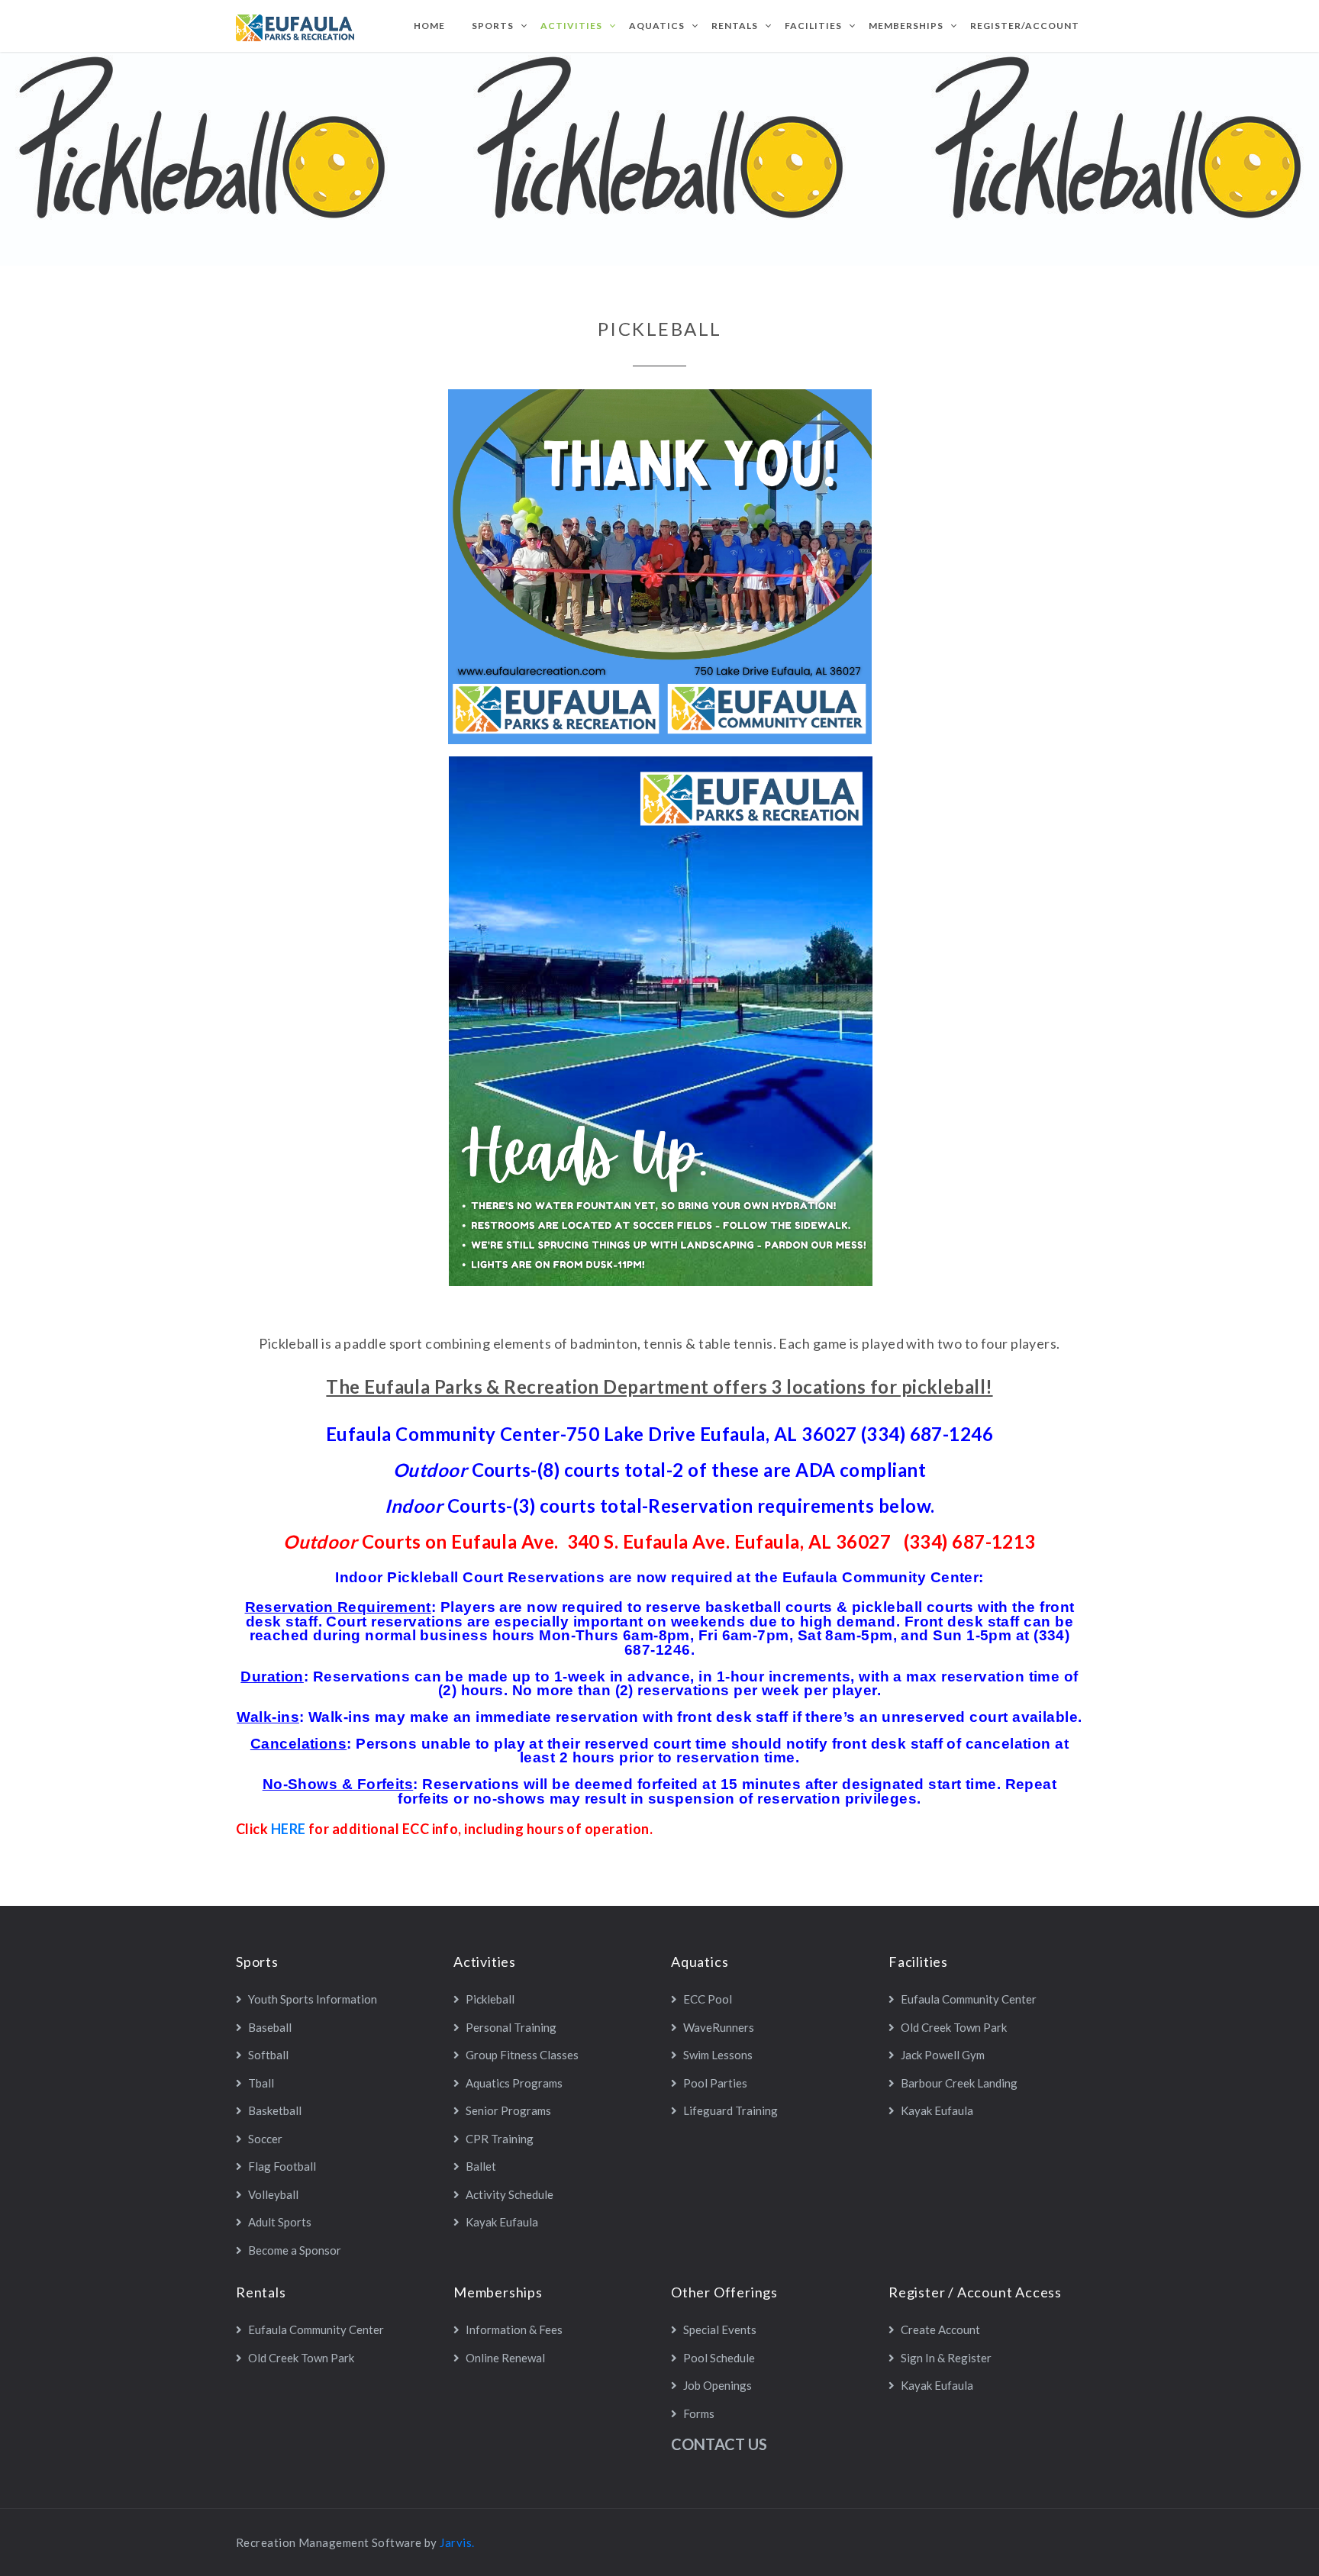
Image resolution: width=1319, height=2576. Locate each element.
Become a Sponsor (295, 2250)
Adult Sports (280, 2222)
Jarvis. (457, 2542)
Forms (699, 2413)
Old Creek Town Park (954, 2027)
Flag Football (282, 2166)
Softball (268, 2055)
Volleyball (273, 2194)
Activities (571, 26)
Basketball (275, 2110)
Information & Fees (514, 2329)
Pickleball (490, 1999)
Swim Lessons (718, 2055)
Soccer (265, 2139)
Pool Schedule (719, 2358)
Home (429, 26)
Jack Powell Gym (943, 2055)
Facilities (813, 26)
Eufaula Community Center (969, 1999)
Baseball (270, 2027)
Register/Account (1025, 26)
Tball (261, 2083)
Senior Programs (508, 2110)
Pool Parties (715, 2083)
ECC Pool (708, 1999)
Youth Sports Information (313, 1999)
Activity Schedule (510, 2194)
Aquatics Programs (514, 2083)
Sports (493, 26)
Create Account (940, 2329)
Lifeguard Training (730, 2110)
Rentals (735, 26)
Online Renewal (505, 2358)
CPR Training (500, 2139)
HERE (289, 1829)
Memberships (906, 26)
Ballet (481, 2166)
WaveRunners (719, 2027)
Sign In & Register (946, 2358)
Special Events (720, 2329)
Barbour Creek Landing (959, 2083)
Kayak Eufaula (502, 2222)
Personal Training (511, 2027)
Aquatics (657, 26)
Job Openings (718, 2385)
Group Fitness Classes (522, 2055)
